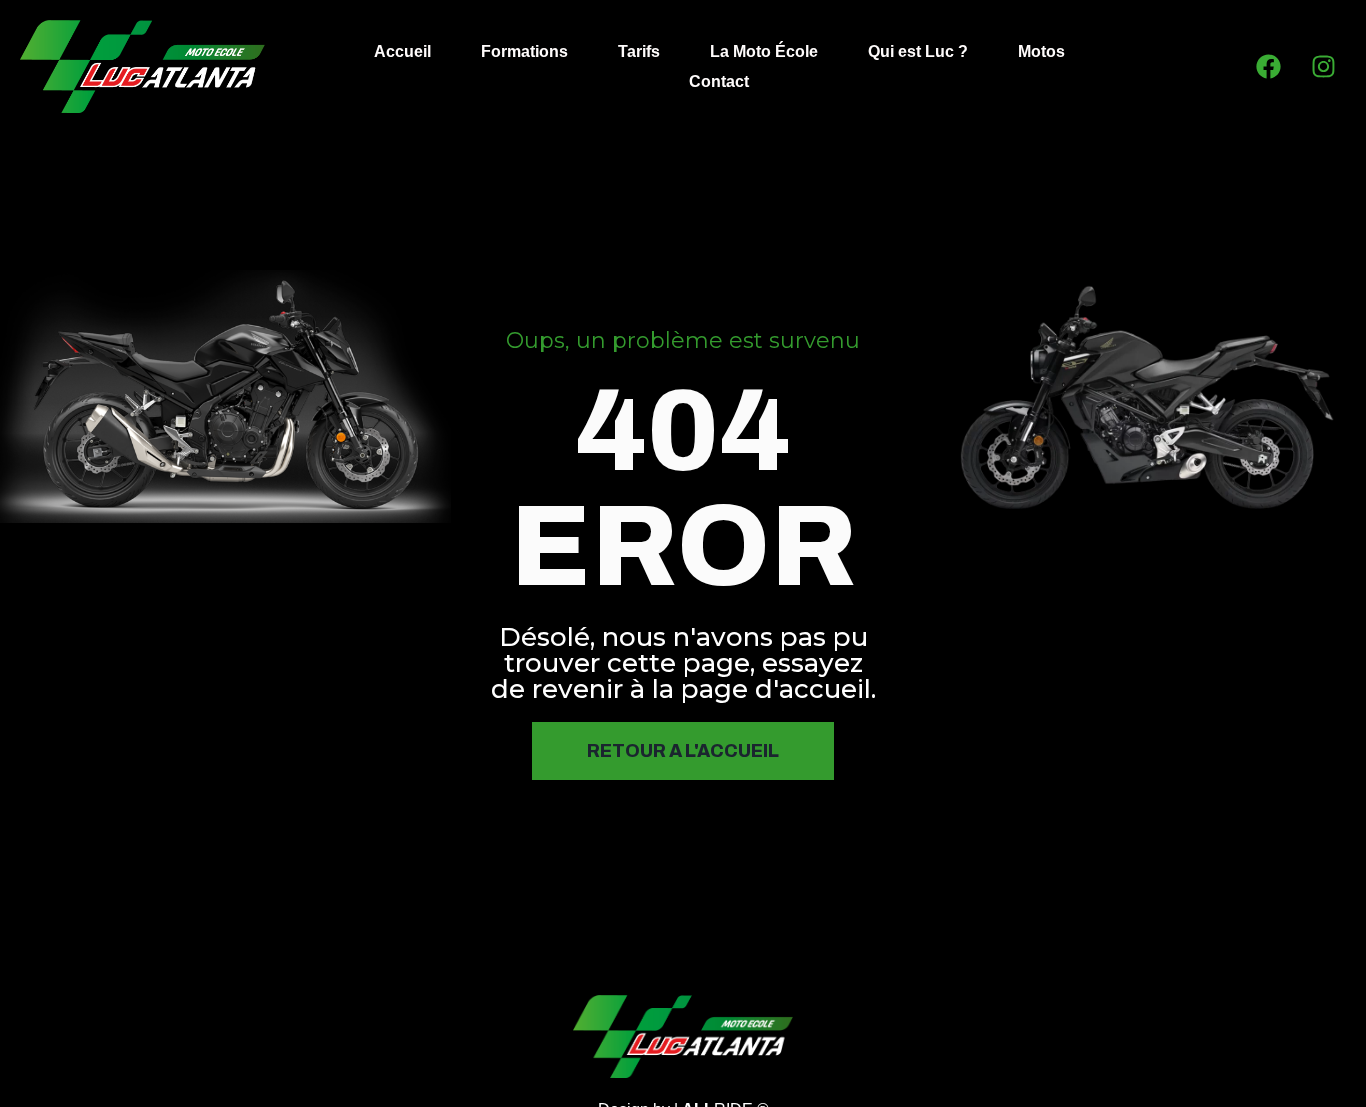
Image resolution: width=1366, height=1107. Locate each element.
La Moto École (764, 51)
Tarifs (639, 51)
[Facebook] (1269, 67)
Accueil (402, 51)
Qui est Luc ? (918, 51)
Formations (524, 51)
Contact (719, 81)
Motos (1041, 51)
